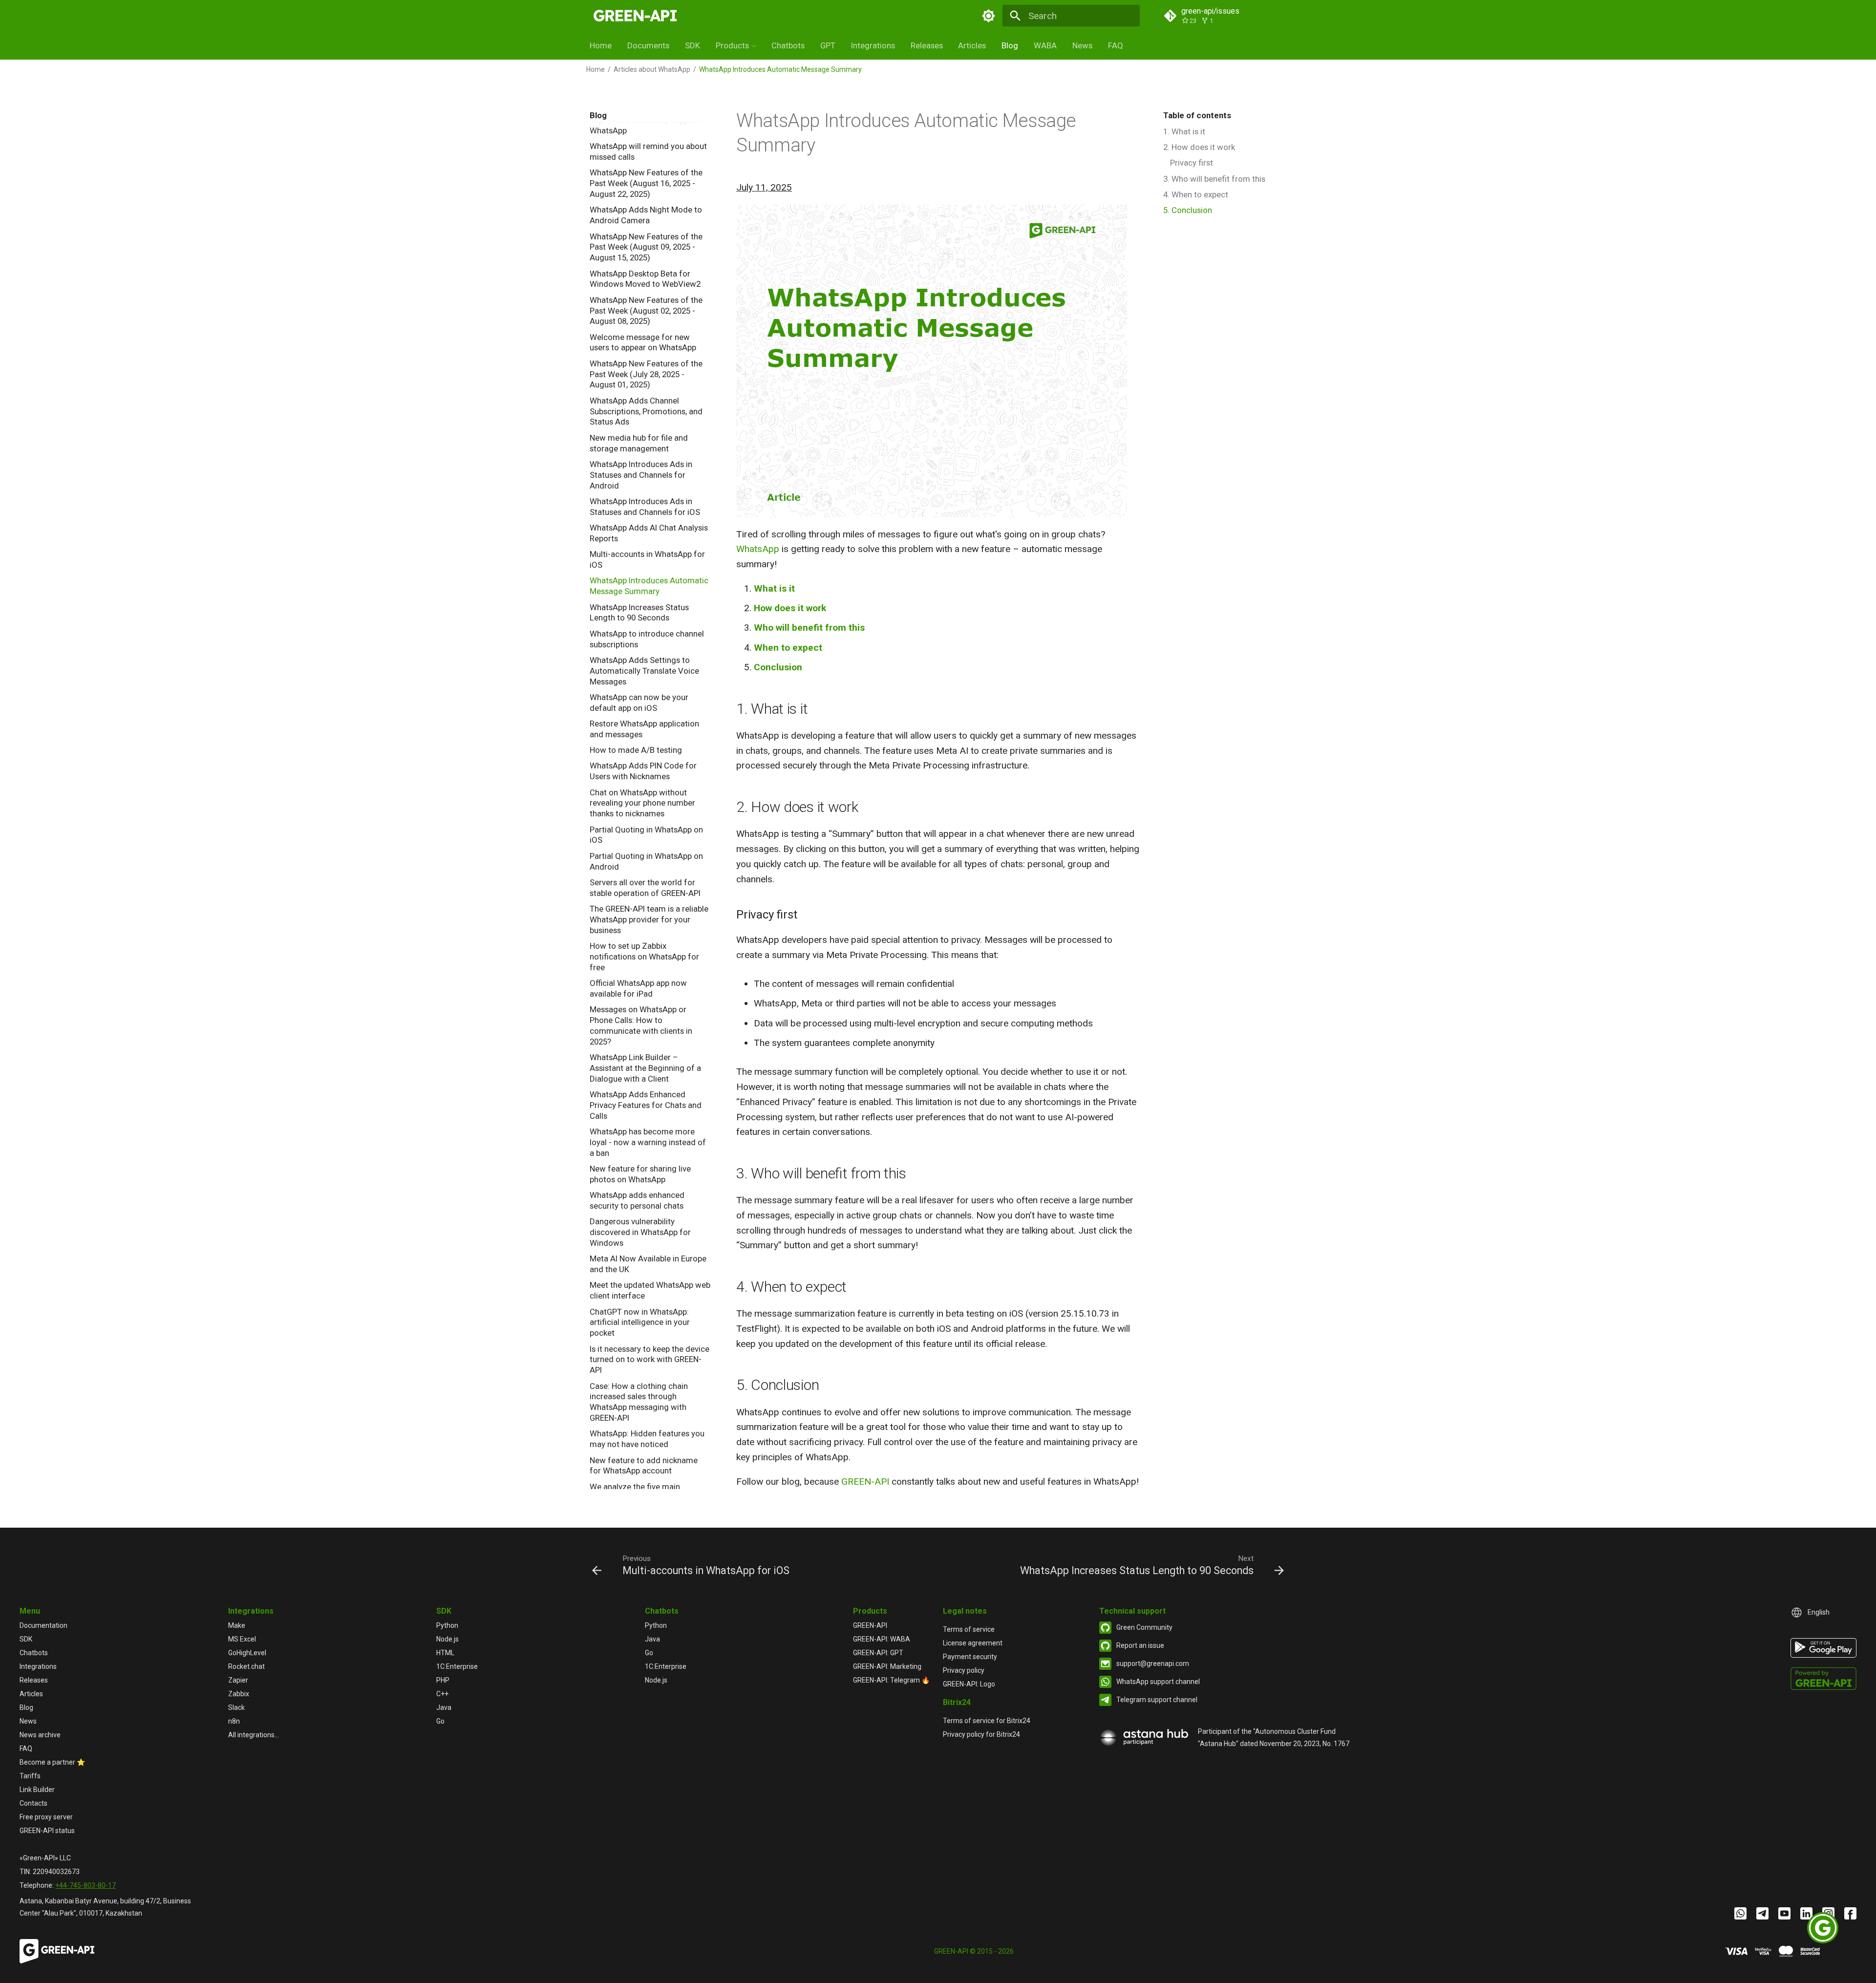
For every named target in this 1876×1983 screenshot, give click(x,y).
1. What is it (1184, 131)
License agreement (973, 1643)
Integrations (873, 45)
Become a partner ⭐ (52, 1762)
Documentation (43, 1625)
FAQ (1116, 45)
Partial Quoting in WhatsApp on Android (646, 861)
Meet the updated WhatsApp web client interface (650, 1290)
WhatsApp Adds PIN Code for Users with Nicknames (643, 771)
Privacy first (1192, 163)
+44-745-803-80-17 (85, 1885)
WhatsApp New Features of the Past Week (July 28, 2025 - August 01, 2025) (646, 374)
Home (601, 45)
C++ (442, 1694)
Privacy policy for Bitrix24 (981, 1734)
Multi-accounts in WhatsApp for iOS (647, 559)
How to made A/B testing (636, 750)
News (1082, 45)
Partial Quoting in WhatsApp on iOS (646, 835)
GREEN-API (865, 1482)
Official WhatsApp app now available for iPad (638, 988)
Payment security (970, 1657)
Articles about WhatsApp (652, 69)
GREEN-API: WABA (882, 1639)
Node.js (448, 1639)
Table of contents (1197, 115)
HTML (445, 1653)
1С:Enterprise (457, 1666)
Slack (236, 1707)
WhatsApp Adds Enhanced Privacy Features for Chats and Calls (646, 1105)
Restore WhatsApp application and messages (644, 729)
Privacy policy (964, 1670)
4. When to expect (1196, 194)
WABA (1045, 45)
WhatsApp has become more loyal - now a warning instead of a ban (648, 1142)
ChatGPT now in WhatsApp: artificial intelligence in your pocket (640, 1322)
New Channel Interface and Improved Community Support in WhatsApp (649, 120)
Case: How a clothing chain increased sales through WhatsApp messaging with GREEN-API (639, 1402)
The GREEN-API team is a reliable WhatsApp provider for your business (649, 919)
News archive (40, 1735)
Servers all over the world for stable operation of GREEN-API (645, 888)
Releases (927, 45)
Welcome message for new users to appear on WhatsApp (643, 342)
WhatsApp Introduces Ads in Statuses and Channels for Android (641, 475)
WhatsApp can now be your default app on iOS (639, 703)
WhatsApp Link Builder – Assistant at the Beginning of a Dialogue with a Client (645, 1068)
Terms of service (969, 1629)
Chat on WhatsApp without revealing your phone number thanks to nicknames (642, 803)
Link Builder (37, 1790)
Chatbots (788, 45)
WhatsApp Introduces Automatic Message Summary (649, 586)
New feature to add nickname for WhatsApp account (644, 1466)
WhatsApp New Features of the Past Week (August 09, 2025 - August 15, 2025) (646, 247)
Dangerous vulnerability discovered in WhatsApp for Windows (640, 1232)
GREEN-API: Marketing (887, 1666)
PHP (443, 1680)
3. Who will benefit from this (1214, 179)
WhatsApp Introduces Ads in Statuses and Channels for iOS (645, 507)
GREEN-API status (47, 1831)
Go (440, 1721)
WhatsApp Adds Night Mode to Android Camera (646, 215)
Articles (972, 45)
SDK (693, 45)
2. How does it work (1199, 147)
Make (237, 1625)
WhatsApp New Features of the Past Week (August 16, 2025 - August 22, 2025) (646, 183)
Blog (1010, 45)
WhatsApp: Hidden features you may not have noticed (647, 1439)
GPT (828, 45)
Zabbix (239, 1694)
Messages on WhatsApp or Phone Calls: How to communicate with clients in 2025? (641, 1025)
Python (447, 1625)
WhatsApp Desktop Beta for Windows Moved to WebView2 (645, 279)
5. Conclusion (1188, 210)
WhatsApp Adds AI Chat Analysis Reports (649, 533)
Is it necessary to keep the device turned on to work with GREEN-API (650, 1360)
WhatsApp (758, 549)
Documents (648, 45)
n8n (234, 1721)
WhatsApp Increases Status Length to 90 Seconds (639, 613)
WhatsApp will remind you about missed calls (648, 151)
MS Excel (242, 1639)
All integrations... (254, 1735)
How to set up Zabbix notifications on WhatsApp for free (644, 957)
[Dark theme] (988, 16)
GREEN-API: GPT (878, 1653)
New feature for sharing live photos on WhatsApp (640, 1174)
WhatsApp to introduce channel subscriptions (647, 639)
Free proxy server (46, 1817)
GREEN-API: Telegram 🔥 (891, 1680)
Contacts (33, 1803)
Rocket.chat (246, 1666)
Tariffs (30, 1776)
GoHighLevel (247, 1653)
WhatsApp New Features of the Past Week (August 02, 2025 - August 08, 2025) (646, 311)
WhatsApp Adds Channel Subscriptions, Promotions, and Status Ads (646, 411)
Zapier (238, 1680)
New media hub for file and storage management (639, 443)
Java (444, 1707)
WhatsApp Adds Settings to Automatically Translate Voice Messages (644, 671)
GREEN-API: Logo (969, 1684)
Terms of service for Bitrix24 (987, 1721)
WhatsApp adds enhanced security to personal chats (637, 1200)
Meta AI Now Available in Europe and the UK (648, 1264)
